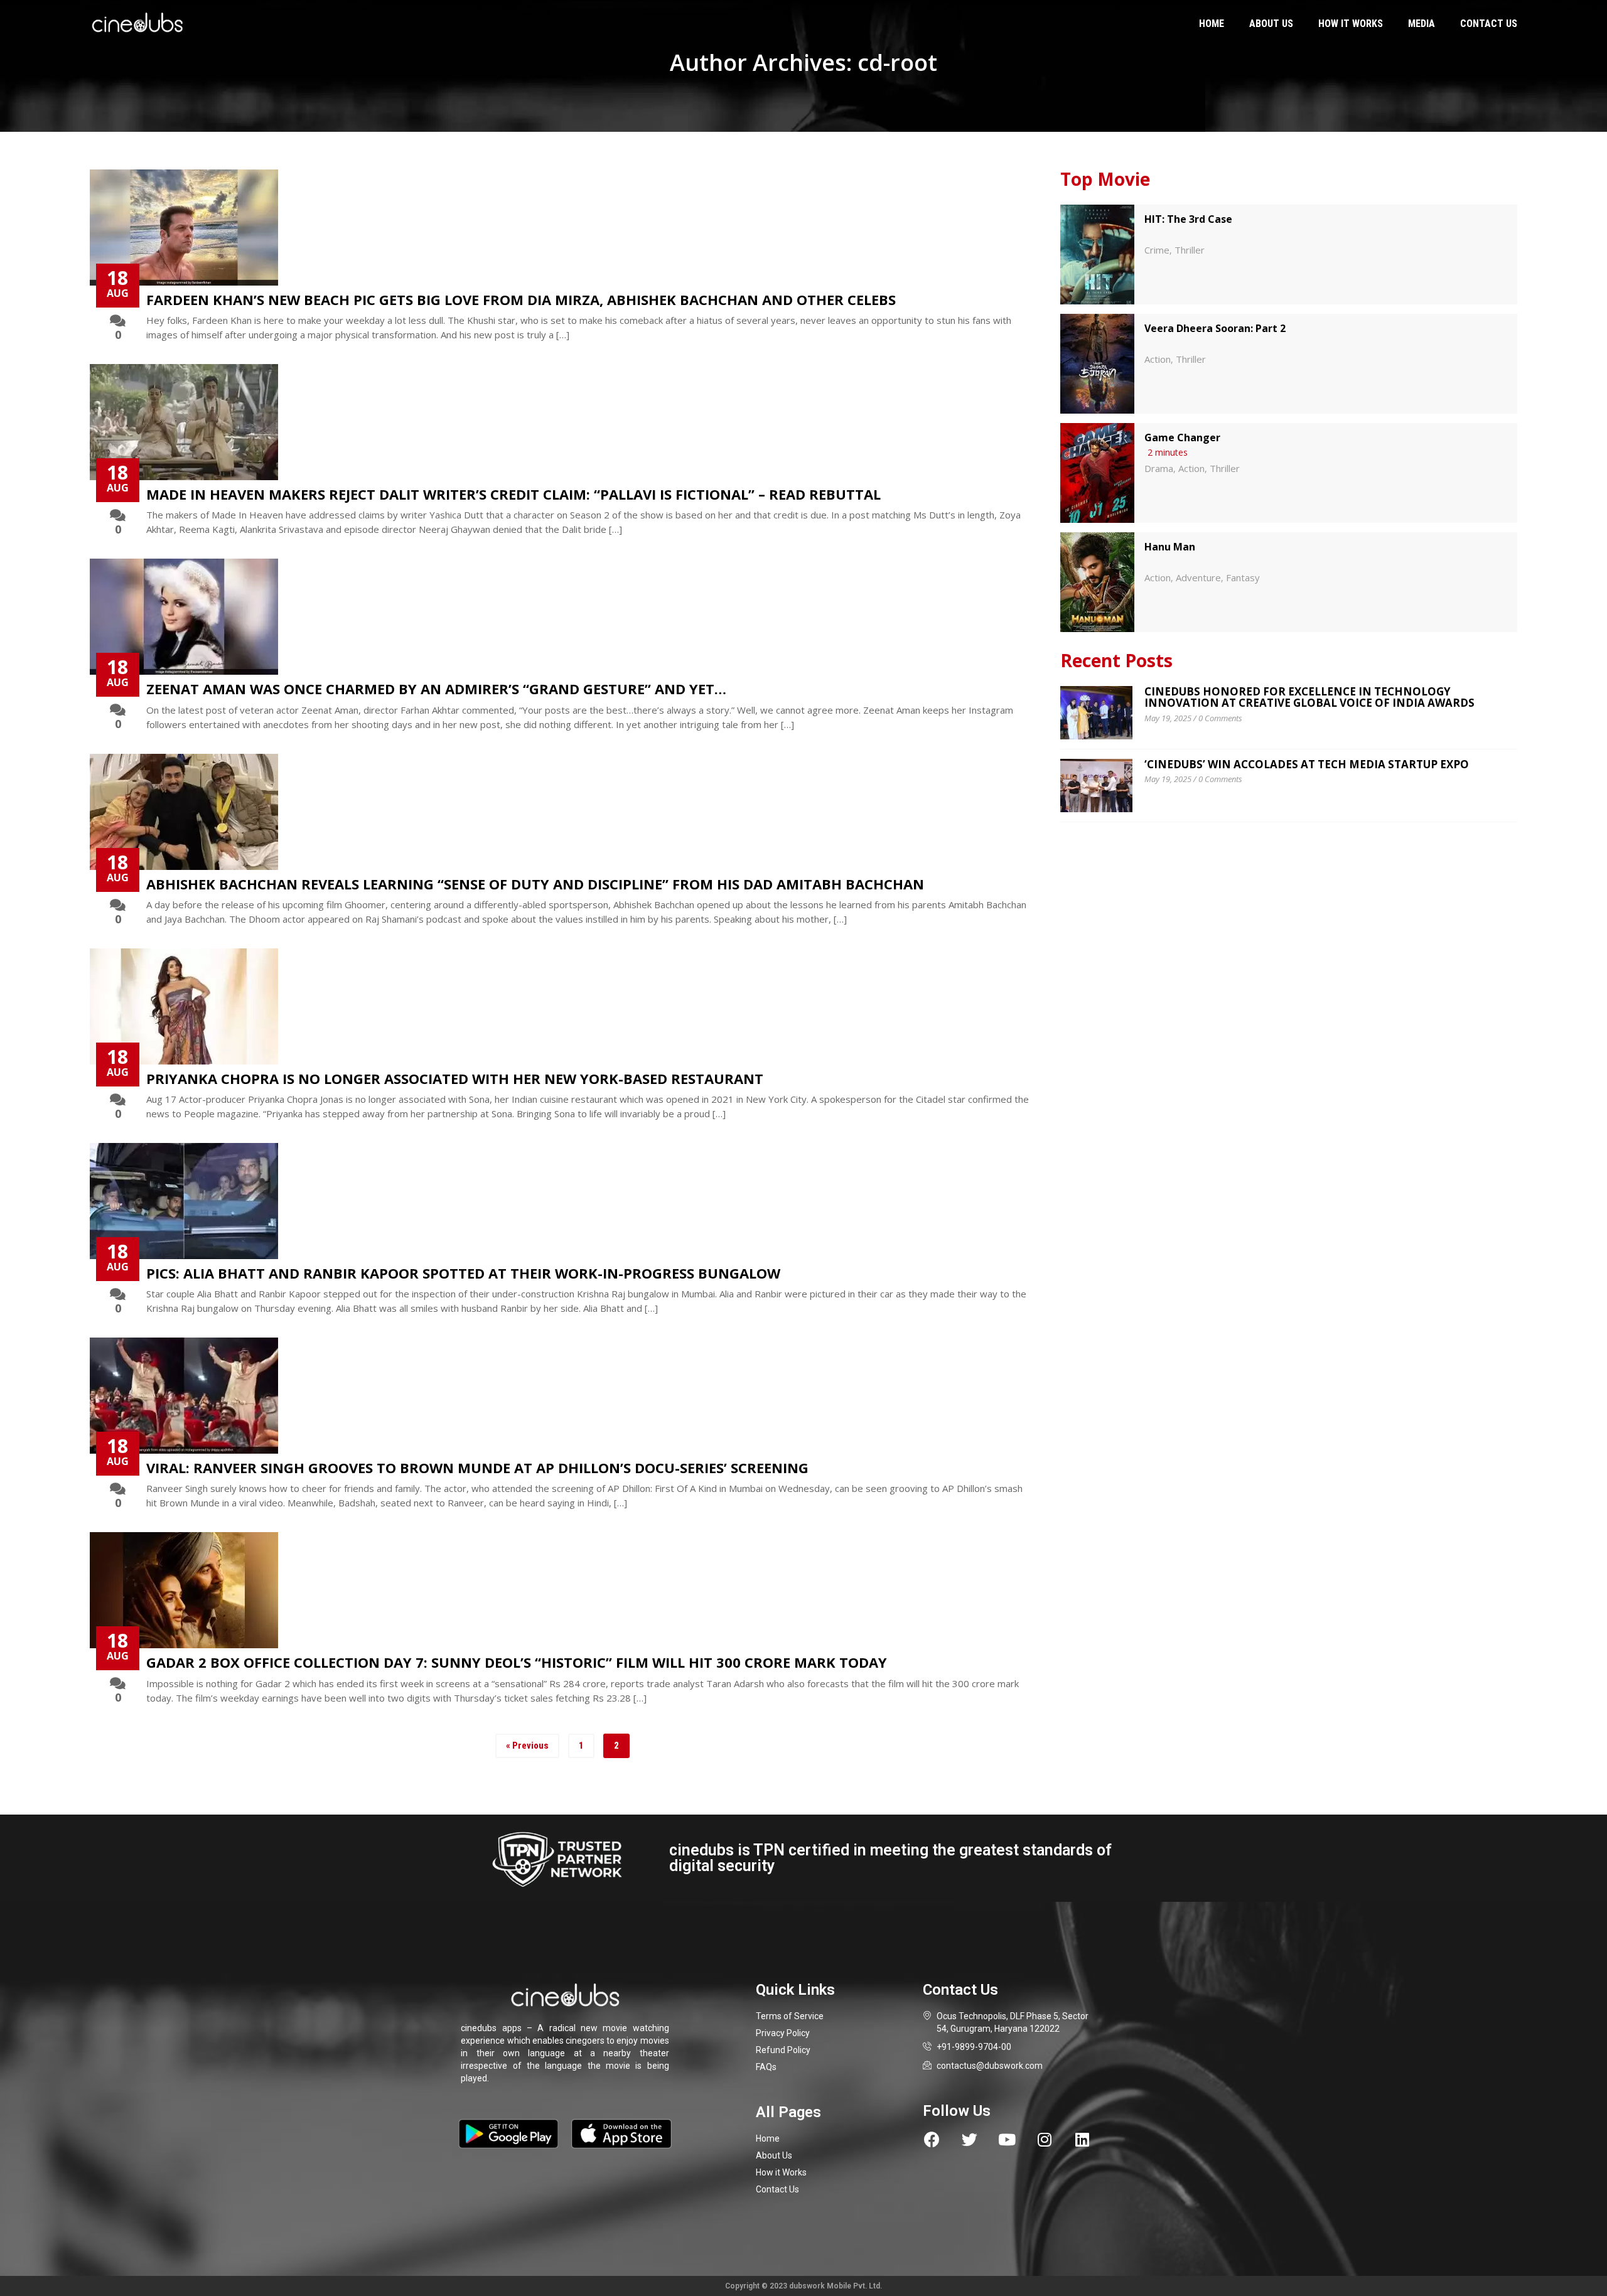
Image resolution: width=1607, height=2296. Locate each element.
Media (1422, 24)
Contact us (1489, 24)
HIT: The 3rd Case (1188, 219)
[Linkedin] (1083, 2139)
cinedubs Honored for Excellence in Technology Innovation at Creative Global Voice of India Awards (1309, 697)
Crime (1157, 250)
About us (1271, 24)
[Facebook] (932, 2139)
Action (1158, 359)
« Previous (527, 1746)
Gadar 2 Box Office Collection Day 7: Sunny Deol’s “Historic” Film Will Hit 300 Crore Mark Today (517, 1662)
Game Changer (1182, 437)
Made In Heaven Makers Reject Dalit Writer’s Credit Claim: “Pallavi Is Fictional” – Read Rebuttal (513, 494)
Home (1212, 24)
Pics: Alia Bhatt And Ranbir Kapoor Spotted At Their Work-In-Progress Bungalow (463, 1273)
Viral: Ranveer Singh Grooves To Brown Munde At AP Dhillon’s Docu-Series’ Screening (477, 1467)
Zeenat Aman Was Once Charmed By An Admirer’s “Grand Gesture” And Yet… (436, 689)
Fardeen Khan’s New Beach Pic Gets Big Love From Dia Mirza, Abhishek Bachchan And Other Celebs (521, 299)
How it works (1351, 24)
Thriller (1190, 250)
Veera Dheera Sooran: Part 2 (1215, 328)
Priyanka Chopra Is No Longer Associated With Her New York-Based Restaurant (455, 1078)
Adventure (1198, 577)
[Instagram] (1045, 2139)
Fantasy (1243, 577)
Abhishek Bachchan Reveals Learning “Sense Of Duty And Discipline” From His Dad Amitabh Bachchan (535, 884)
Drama (1159, 468)
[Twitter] (970, 2139)
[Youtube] (1007, 2139)
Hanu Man (1170, 547)
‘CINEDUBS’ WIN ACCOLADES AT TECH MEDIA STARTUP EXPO (1307, 764)
